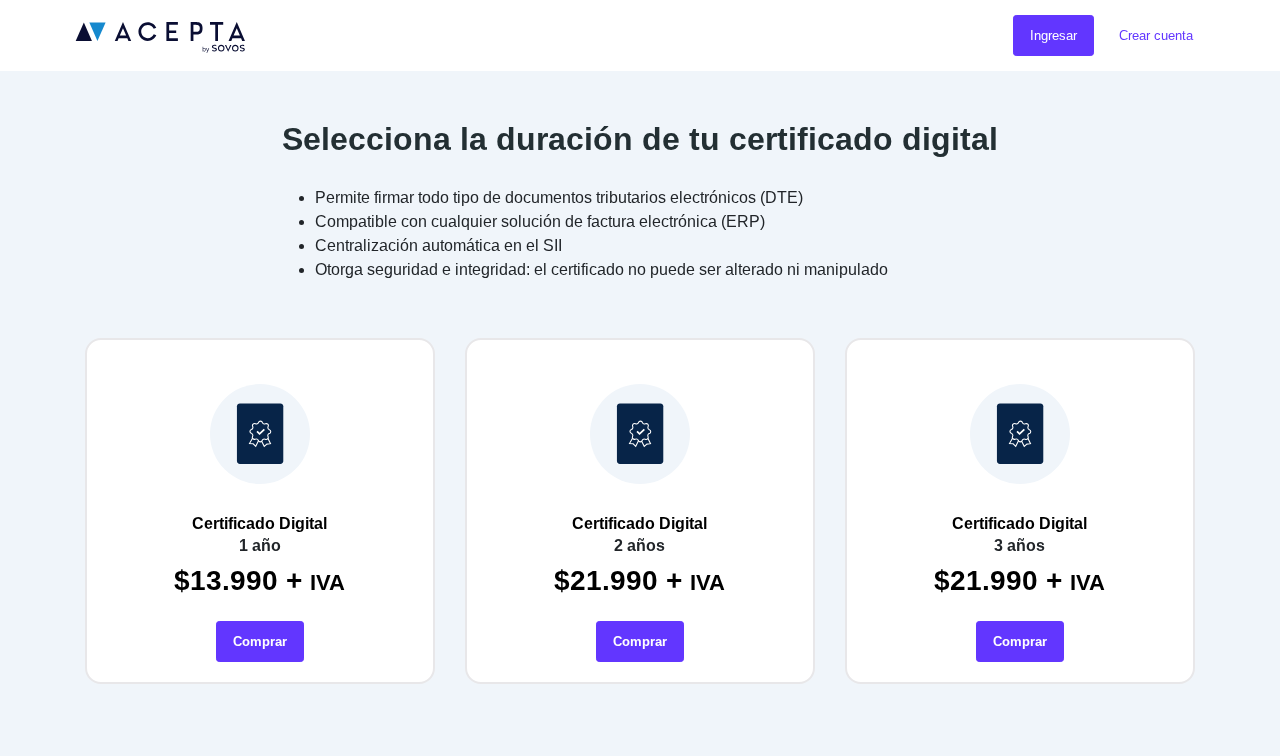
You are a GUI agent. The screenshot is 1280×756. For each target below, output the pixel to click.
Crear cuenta (1156, 35)
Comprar (260, 641)
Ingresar (1053, 35)
